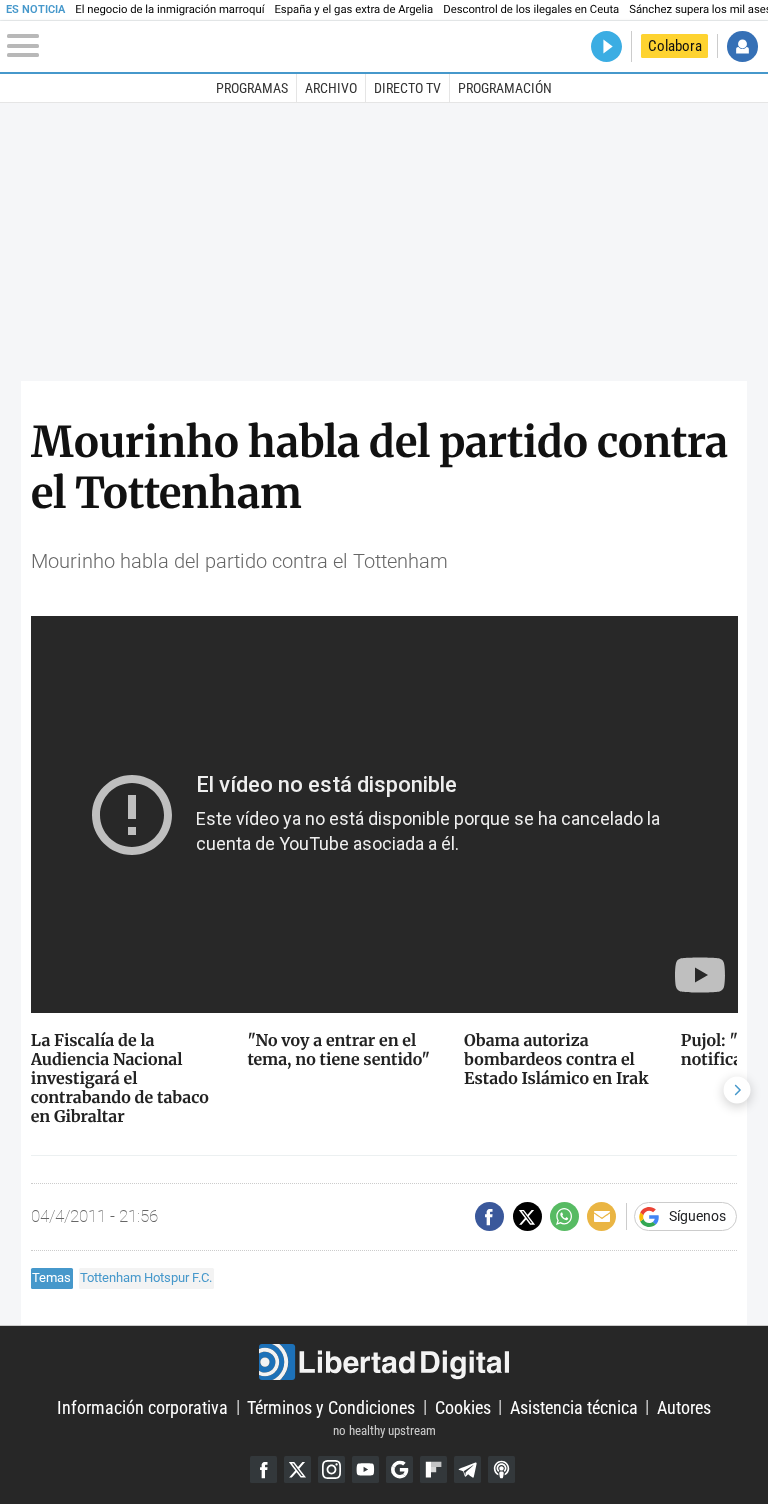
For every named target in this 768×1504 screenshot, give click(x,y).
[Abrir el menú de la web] (129, 46)
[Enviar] (564, 1216)
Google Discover (399, 1469)
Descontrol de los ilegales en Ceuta (531, 9)
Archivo (331, 88)
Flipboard (433, 1469)
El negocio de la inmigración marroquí (169, 9)
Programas (252, 88)
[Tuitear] (527, 1216)
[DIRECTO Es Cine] (606, 46)
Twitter (297, 1469)
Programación (505, 88)
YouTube (365, 1469)
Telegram (467, 1469)
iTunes (501, 1469)
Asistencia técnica (574, 1406)
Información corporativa (142, 1406)
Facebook (263, 1469)
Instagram (331, 1469)
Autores (684, 1406)
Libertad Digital (383, 1362)
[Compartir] (489, 1216)
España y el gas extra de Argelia (353, 9)
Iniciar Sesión (742, 46)
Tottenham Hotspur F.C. (146, 1277)
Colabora (675, 46)
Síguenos (697, 1217)
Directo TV (407, 88)
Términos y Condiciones (331, 1406)
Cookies (463, 1406)
